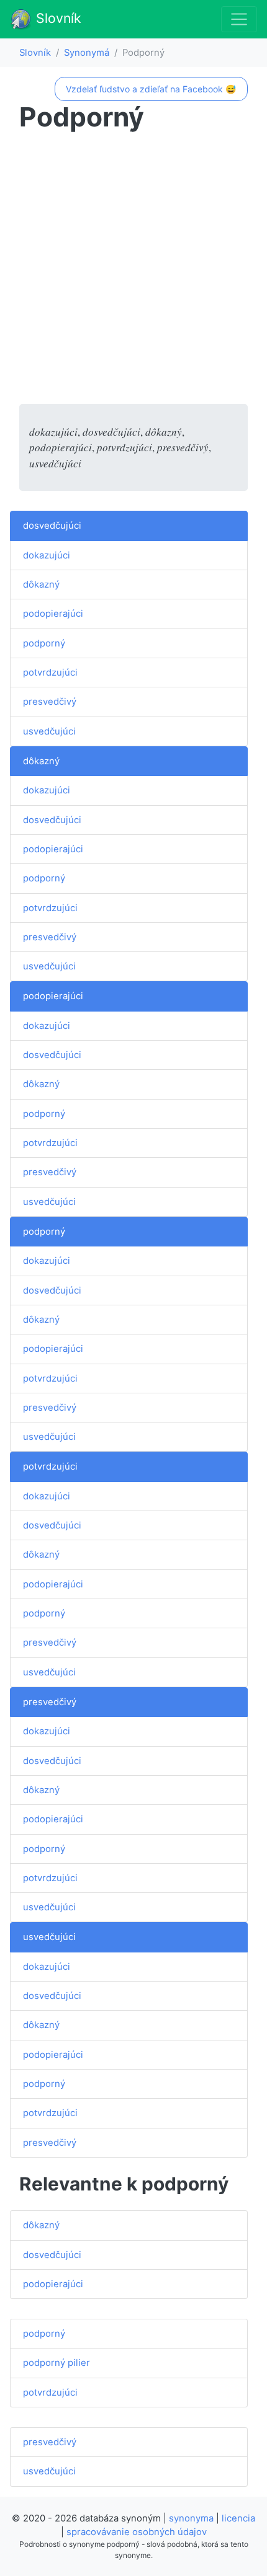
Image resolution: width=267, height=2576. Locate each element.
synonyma (191, 2518)
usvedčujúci (49, 731)
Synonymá (87, 53)
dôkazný (41, 584)
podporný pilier (57, 2363)
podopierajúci (53, 614)
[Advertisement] (133, 271)
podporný (44, 643)
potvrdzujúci (50, 673)
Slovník (57, 18)
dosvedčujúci (52, 526)
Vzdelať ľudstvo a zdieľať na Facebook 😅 (151, 89)
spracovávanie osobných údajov (137, 2532)
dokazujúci (47, 555)
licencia (238, 2518)
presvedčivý (50, 702)
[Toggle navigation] (239, 19)
